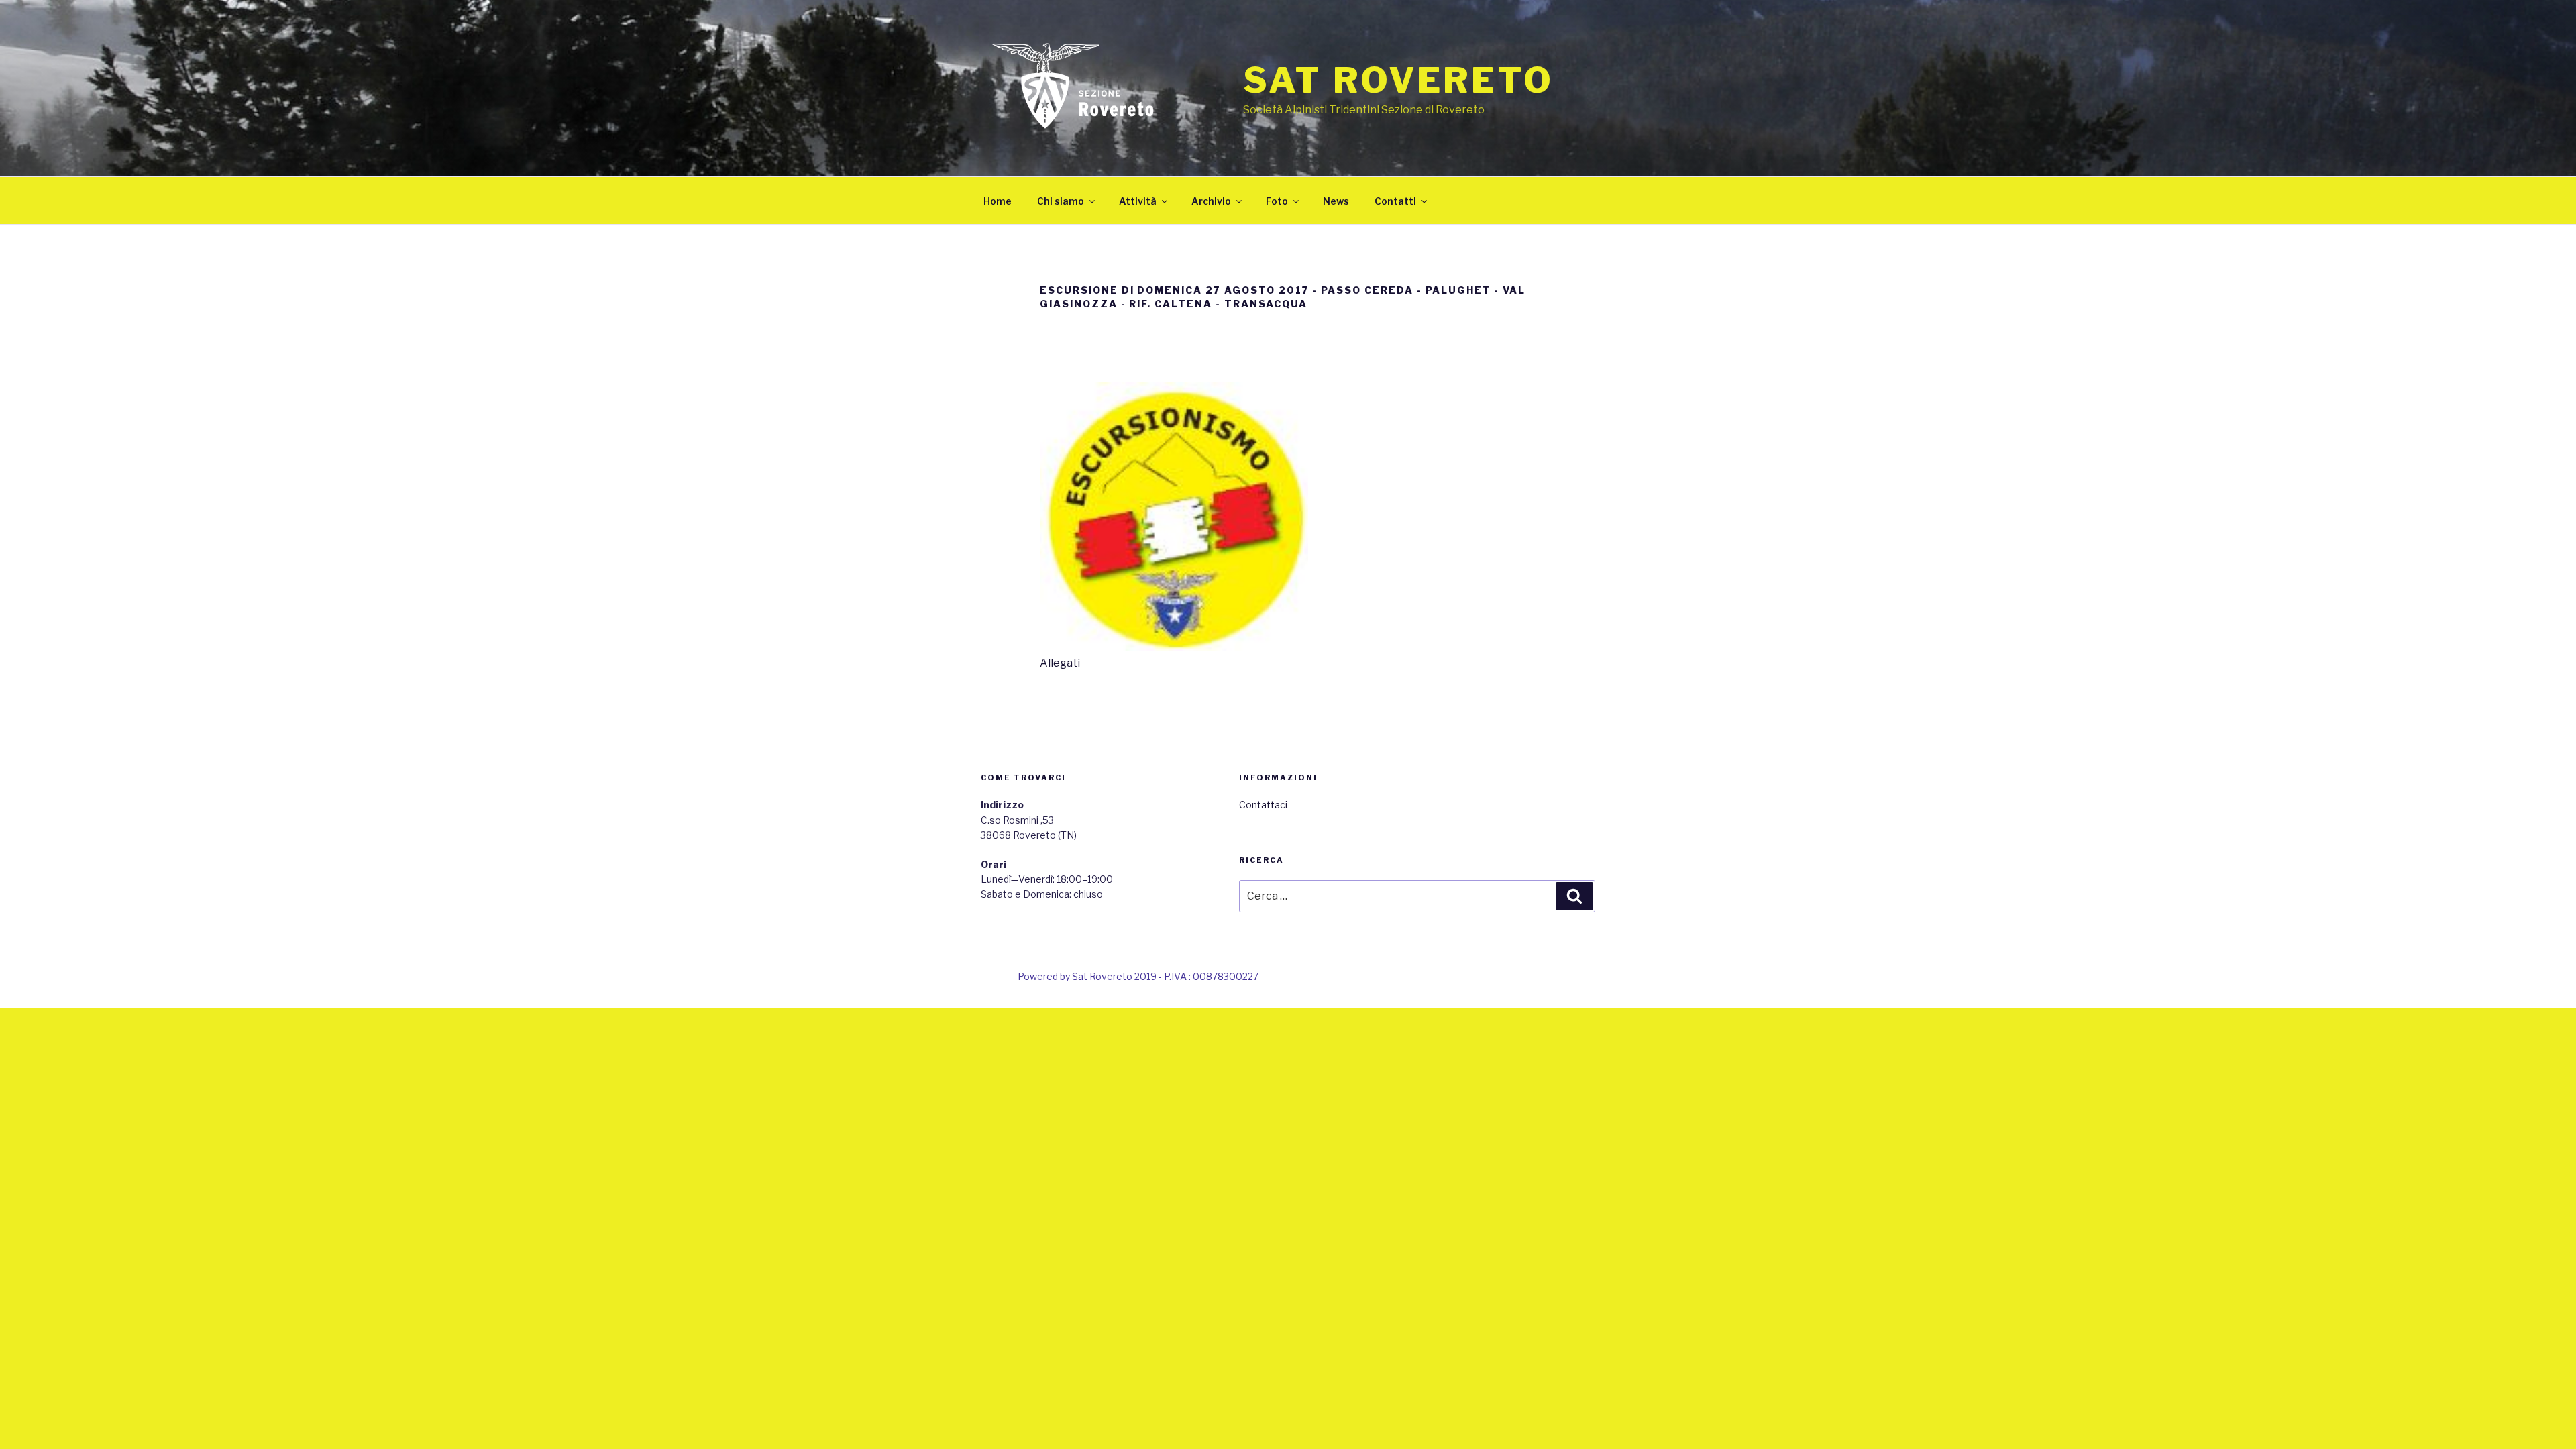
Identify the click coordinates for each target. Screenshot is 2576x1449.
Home (998, 201)
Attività (1138, 201)
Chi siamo (1061, 201)
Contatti (1395, 201)
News (1336, 201)
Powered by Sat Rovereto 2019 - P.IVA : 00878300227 (1138, 976)
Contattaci (1263, 805)
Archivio (1211, 201)
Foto (1277, 201)
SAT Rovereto (1398, 80)
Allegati (1060, 663)
